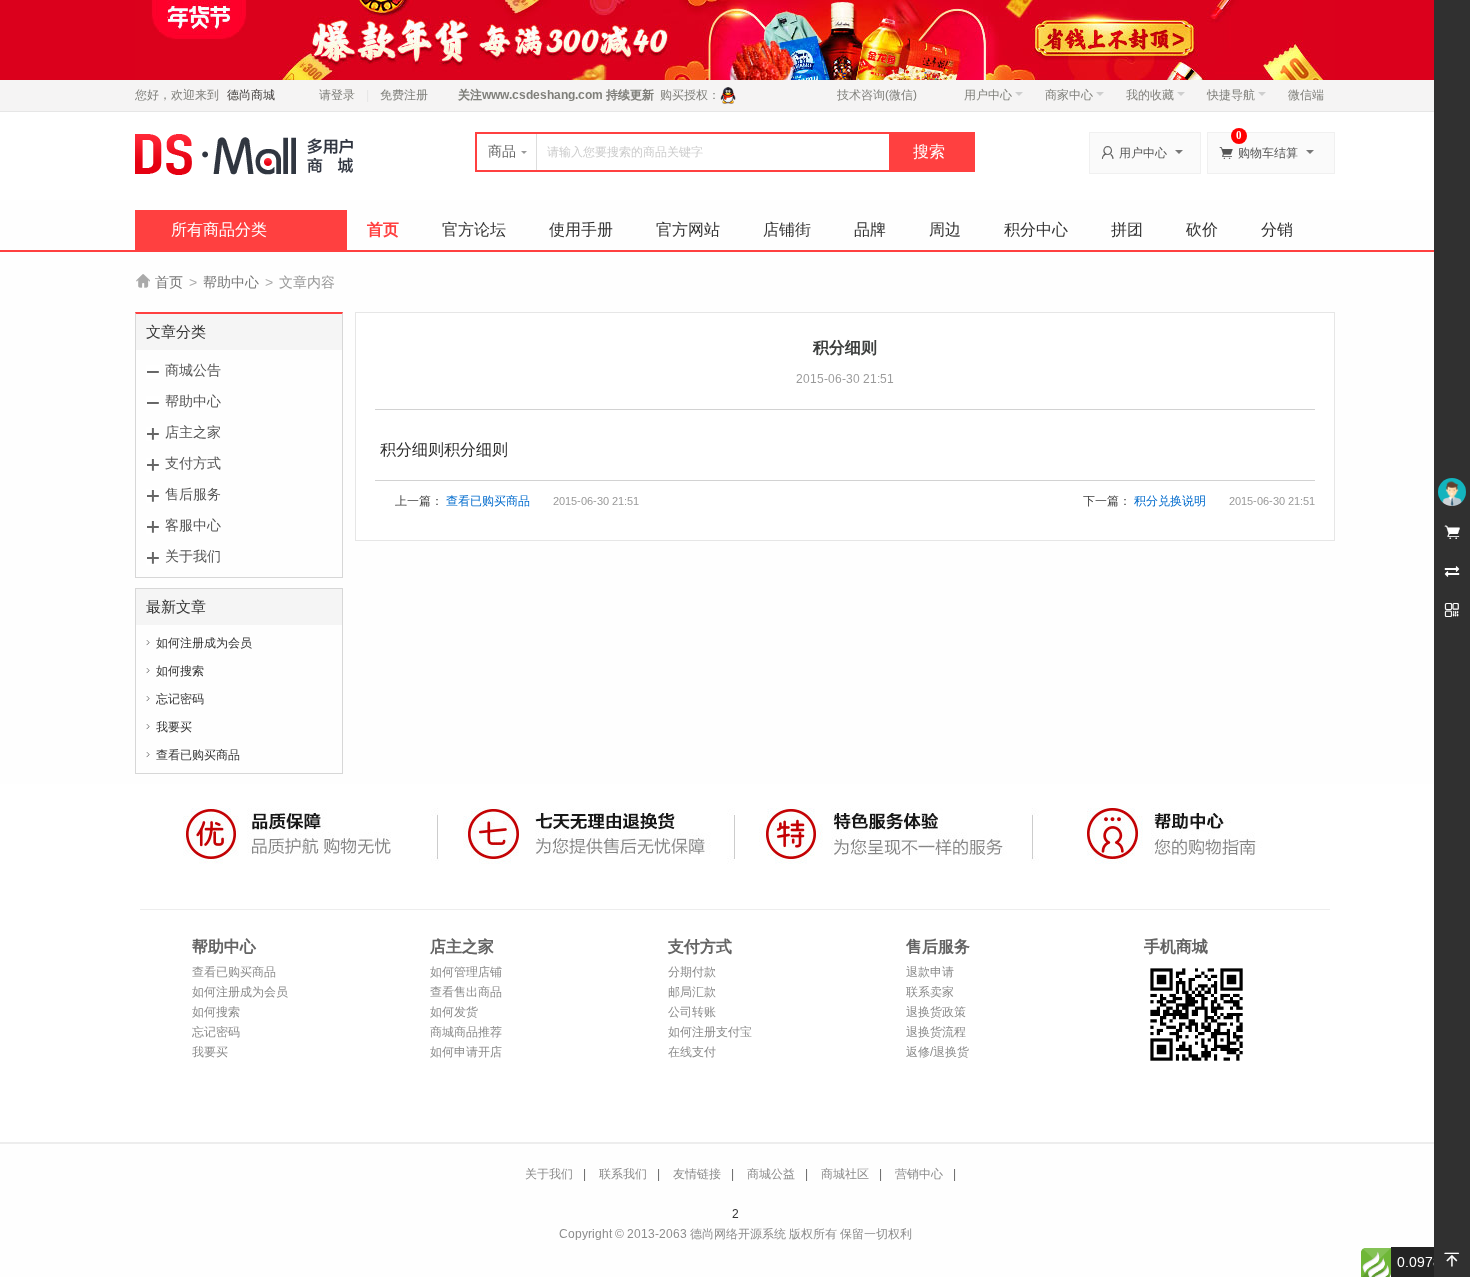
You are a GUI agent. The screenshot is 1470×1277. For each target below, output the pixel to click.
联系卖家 (930, 992)
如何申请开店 (466, 1052)
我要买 (174, 727)
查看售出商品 (466, 992)
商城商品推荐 (466, 1032)
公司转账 (692, 1012)
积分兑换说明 (1170, 501)
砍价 (1202, 229)
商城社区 (845, 1174)
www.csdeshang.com (542, 95)
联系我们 (623, 1174)
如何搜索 (180, 671)
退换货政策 (936, 1012)
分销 (1277, 229)
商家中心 (1069, 95)
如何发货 (454, 1012)
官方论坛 (474, 229)
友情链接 (697, 1174)
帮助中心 (231, 282)
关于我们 (193, 556)
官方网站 (688, 229)
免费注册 (404, 95)
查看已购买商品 (198, 755)
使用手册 (581, 229)
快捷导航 (1231, 95)
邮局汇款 (692, 992)
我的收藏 (1150, 95)
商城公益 (771, 1174)
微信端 (1306, 95)
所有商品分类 (219, 229)
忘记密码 (180, 699)
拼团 (1127, 229)
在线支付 (692, 1052)
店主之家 (193, 432)
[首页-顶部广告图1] (735, 39)
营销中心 (919, 1174)
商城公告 (193, 370)
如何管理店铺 (466, 972)
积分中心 (1036, 229)
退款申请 (930, 972)
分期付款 (692, 972)
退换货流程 (936, 1032)
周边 (945, 229)
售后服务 (193, 494)
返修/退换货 (937, 1052)
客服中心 (193, 525)
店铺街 (787, 229)
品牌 (870, 229)
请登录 (337, 95)
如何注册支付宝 (710, 1032)
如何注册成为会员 (204, 643)
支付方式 (193, 463)
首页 (383, 229)
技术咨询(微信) (877, 95)
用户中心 (988, 95)
